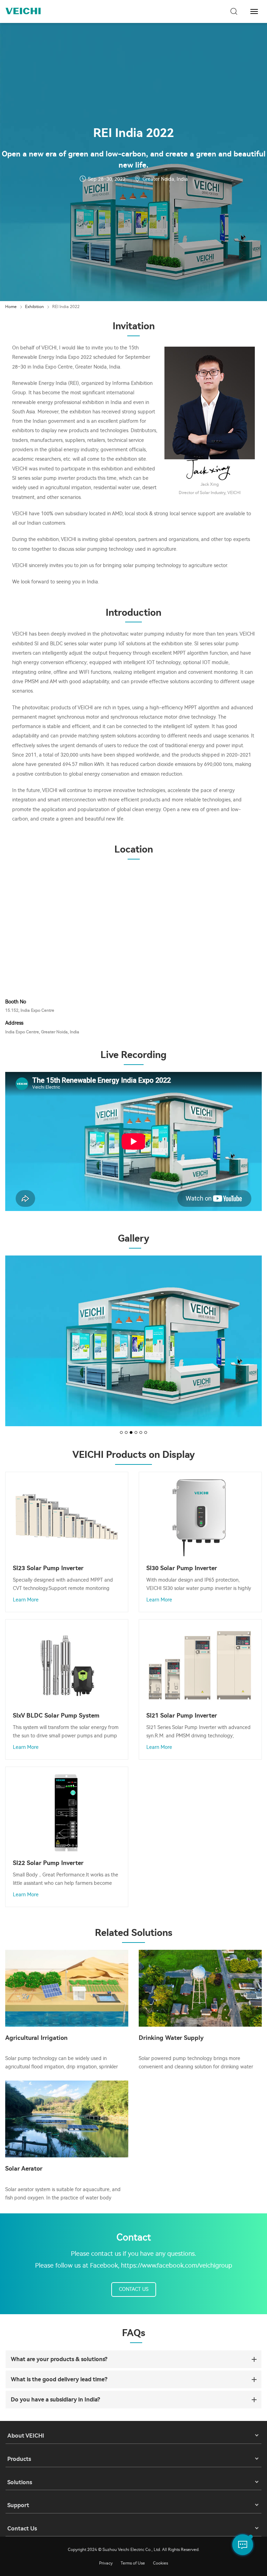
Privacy (106, 2563)
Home (11, 307)
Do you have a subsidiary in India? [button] (55, 2400)
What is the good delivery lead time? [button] (59, 2379)
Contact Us (134, 2289)
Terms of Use (133, 2563)
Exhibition (34, 307)
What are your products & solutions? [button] (59, 2359)
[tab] (133, 2359)
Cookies (160, 2563)
